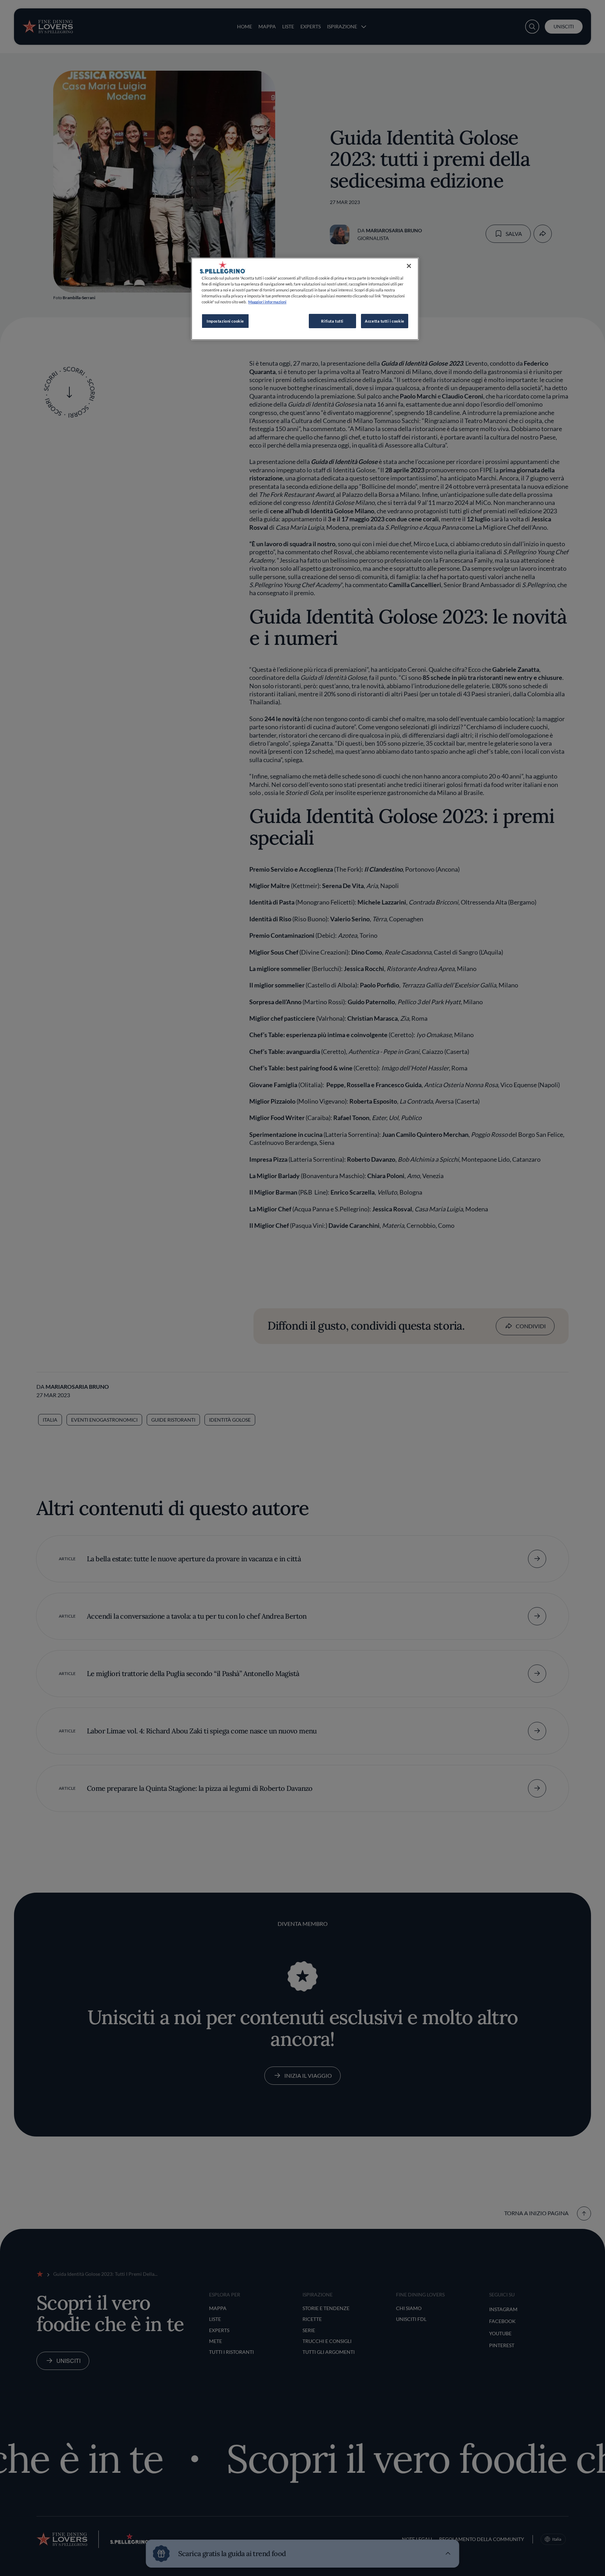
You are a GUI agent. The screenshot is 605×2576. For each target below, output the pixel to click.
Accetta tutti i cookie (385, 321)
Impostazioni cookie (225, 321)
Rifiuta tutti (332, 321)
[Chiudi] (409, 266)
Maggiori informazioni (267, 302)
